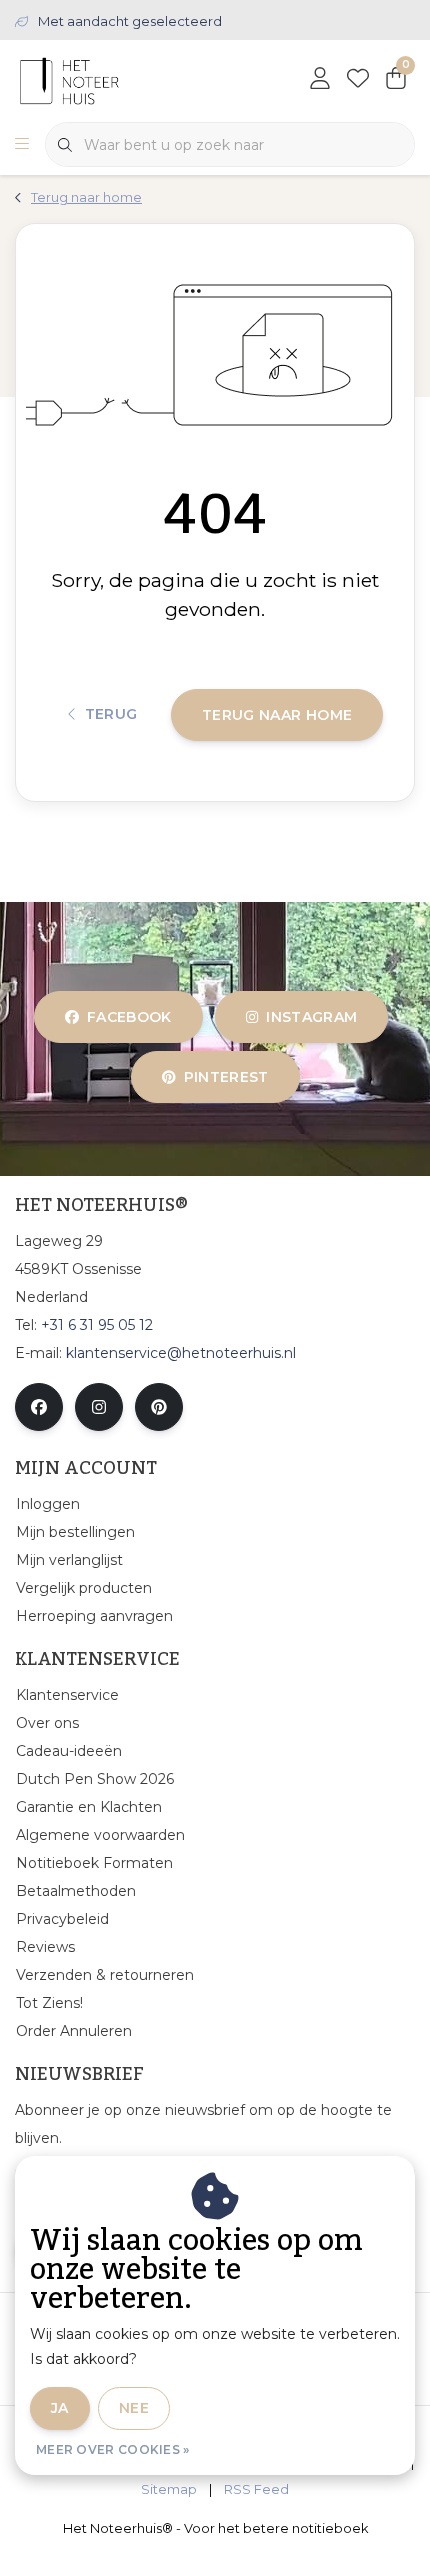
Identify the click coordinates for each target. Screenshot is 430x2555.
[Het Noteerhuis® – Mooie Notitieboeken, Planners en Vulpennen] (107, 79)
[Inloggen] (320, 80)
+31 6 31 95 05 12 (97, 1325)
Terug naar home (277, 715)
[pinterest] (159, 1407)
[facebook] (39, 1407)
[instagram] (99, 1407)
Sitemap (169, 2489)
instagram (311, 1017)
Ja (60, 2408)
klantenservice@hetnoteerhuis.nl (181, 1353)
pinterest (225, 1077)
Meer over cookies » (113, 2449)
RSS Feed (256, 2489)
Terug (111, 714)
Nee (134, 2408)
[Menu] (22, 145)
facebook (129, 1017)
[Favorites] (358, 80)
